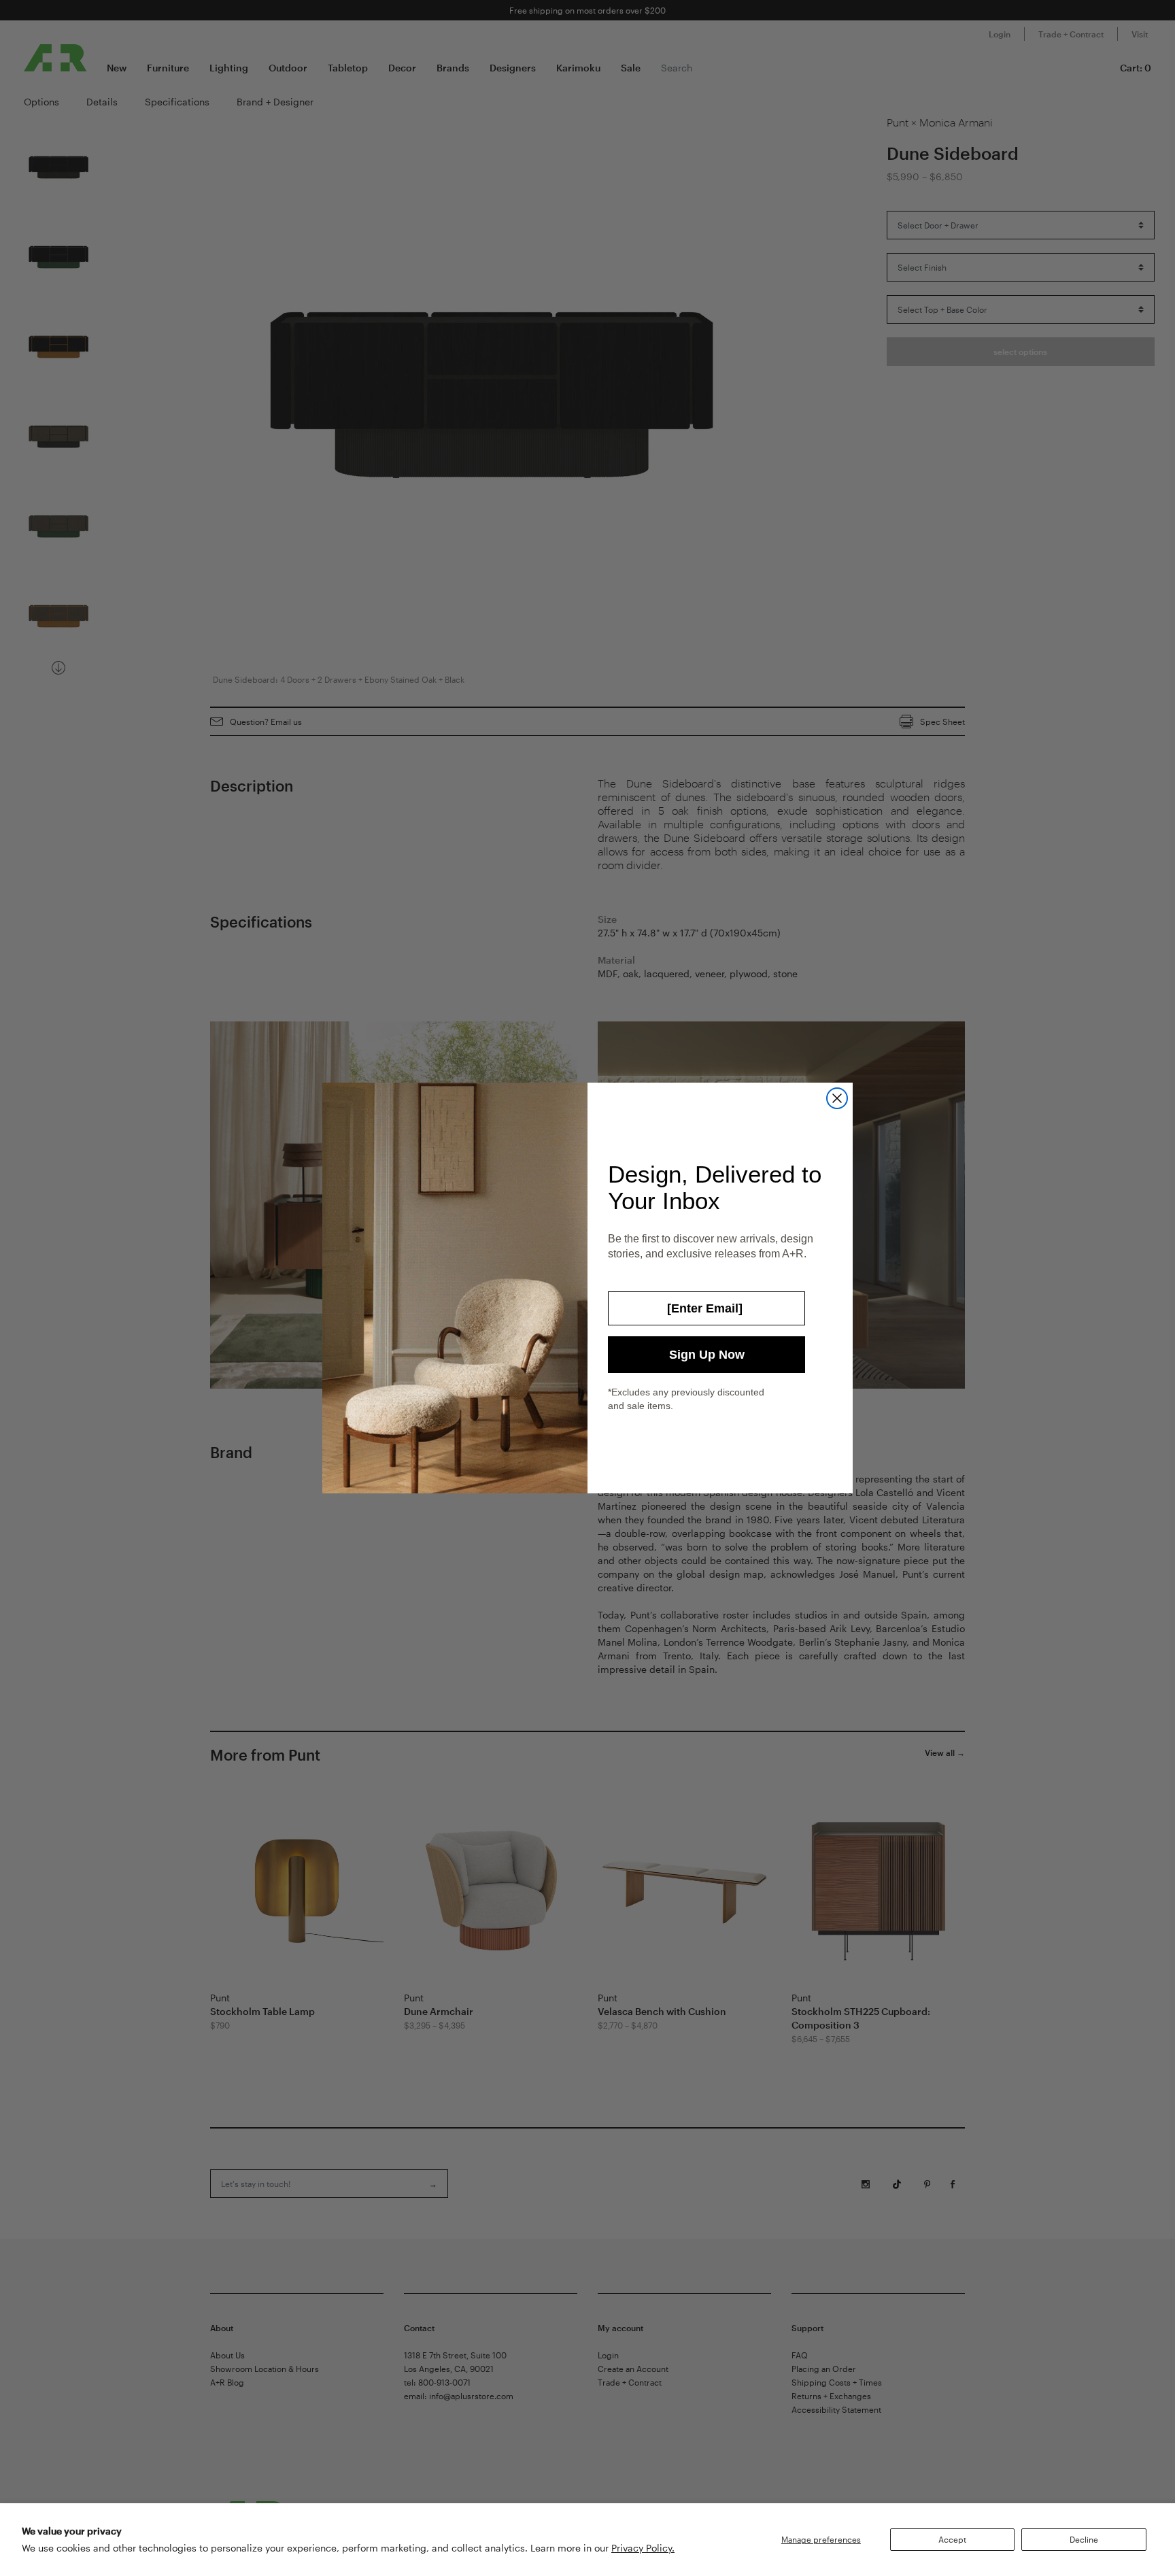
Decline (1084, 2539)
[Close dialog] (837, 1098)
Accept (952, 2539)
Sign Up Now (707, 1355)
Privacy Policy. (643, 2548)
